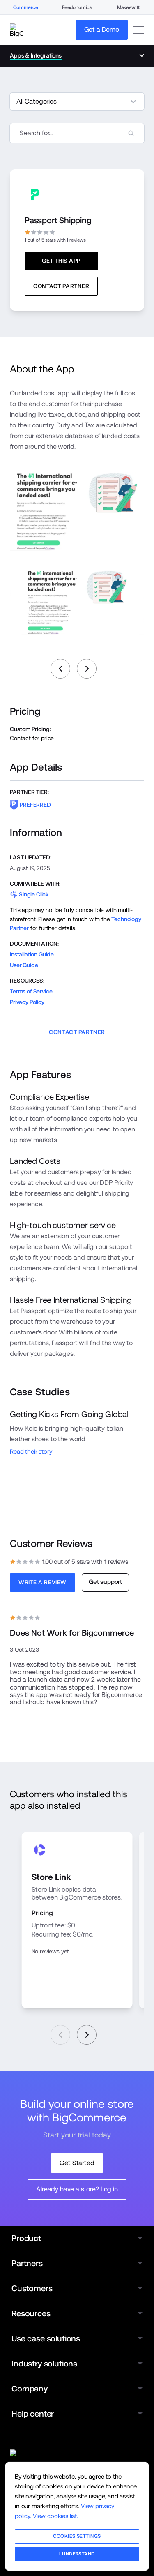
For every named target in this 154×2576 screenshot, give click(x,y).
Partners (27, 2263)
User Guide (24, 965)
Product (26, 2238)
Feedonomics (77, 7)
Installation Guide (32, 954)
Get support (105, 1582)
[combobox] (77, 133)
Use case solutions (46, 2338)
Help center (33, 2414)
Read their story (31, 1451)
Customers (32, 2288)
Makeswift (129, 7)
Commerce (26, 7)
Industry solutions (44, 2364)
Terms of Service (31, 991)
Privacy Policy (27, 1002)
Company (30, 2389)
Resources (31, 2313)
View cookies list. (55, 2516)
